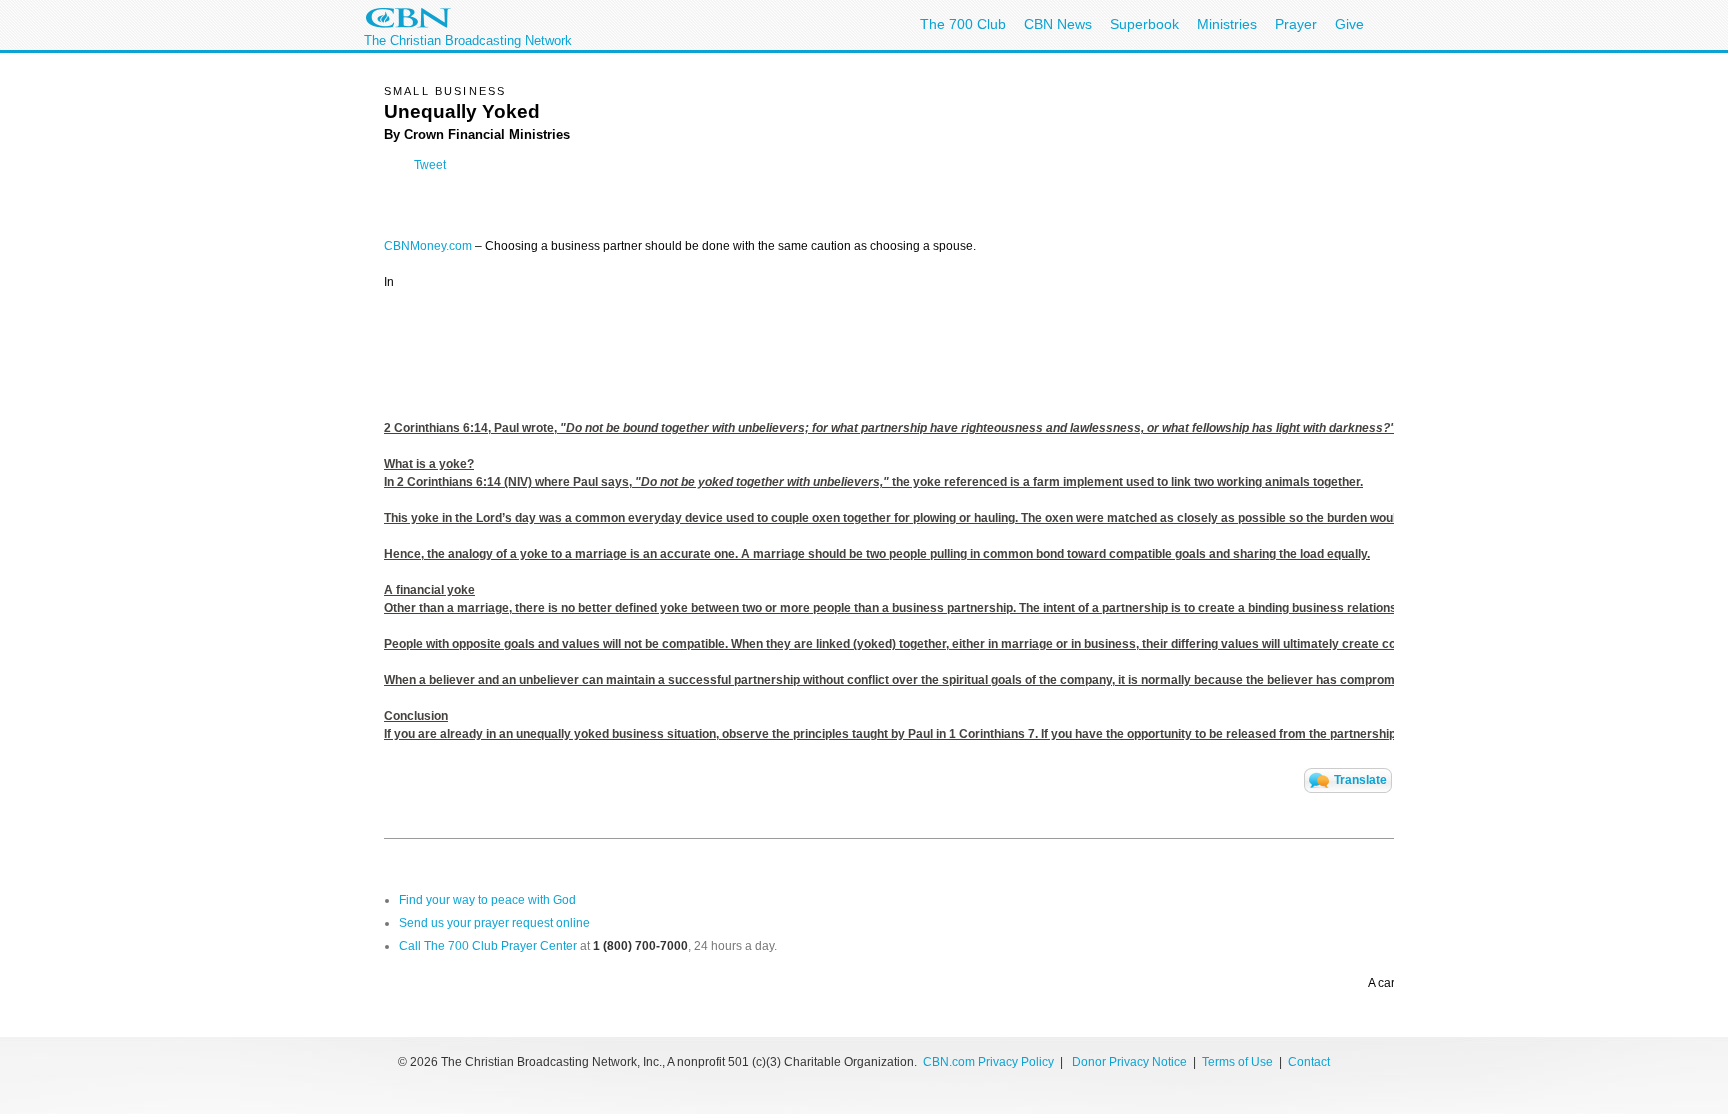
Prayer (1296, 24)
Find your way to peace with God (487, 900)
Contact (1309, 1062)
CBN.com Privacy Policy (988, 1062)
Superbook (1144, 24)
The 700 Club (963, 24)
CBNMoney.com (428, 246)
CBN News (1058, 24)
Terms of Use (1239, 1062)
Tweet (430, 165)
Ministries (1227, 24)
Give (1349, 24)
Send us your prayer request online (494, 923)
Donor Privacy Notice (1129, 1062)
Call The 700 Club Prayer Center (488, 946)
